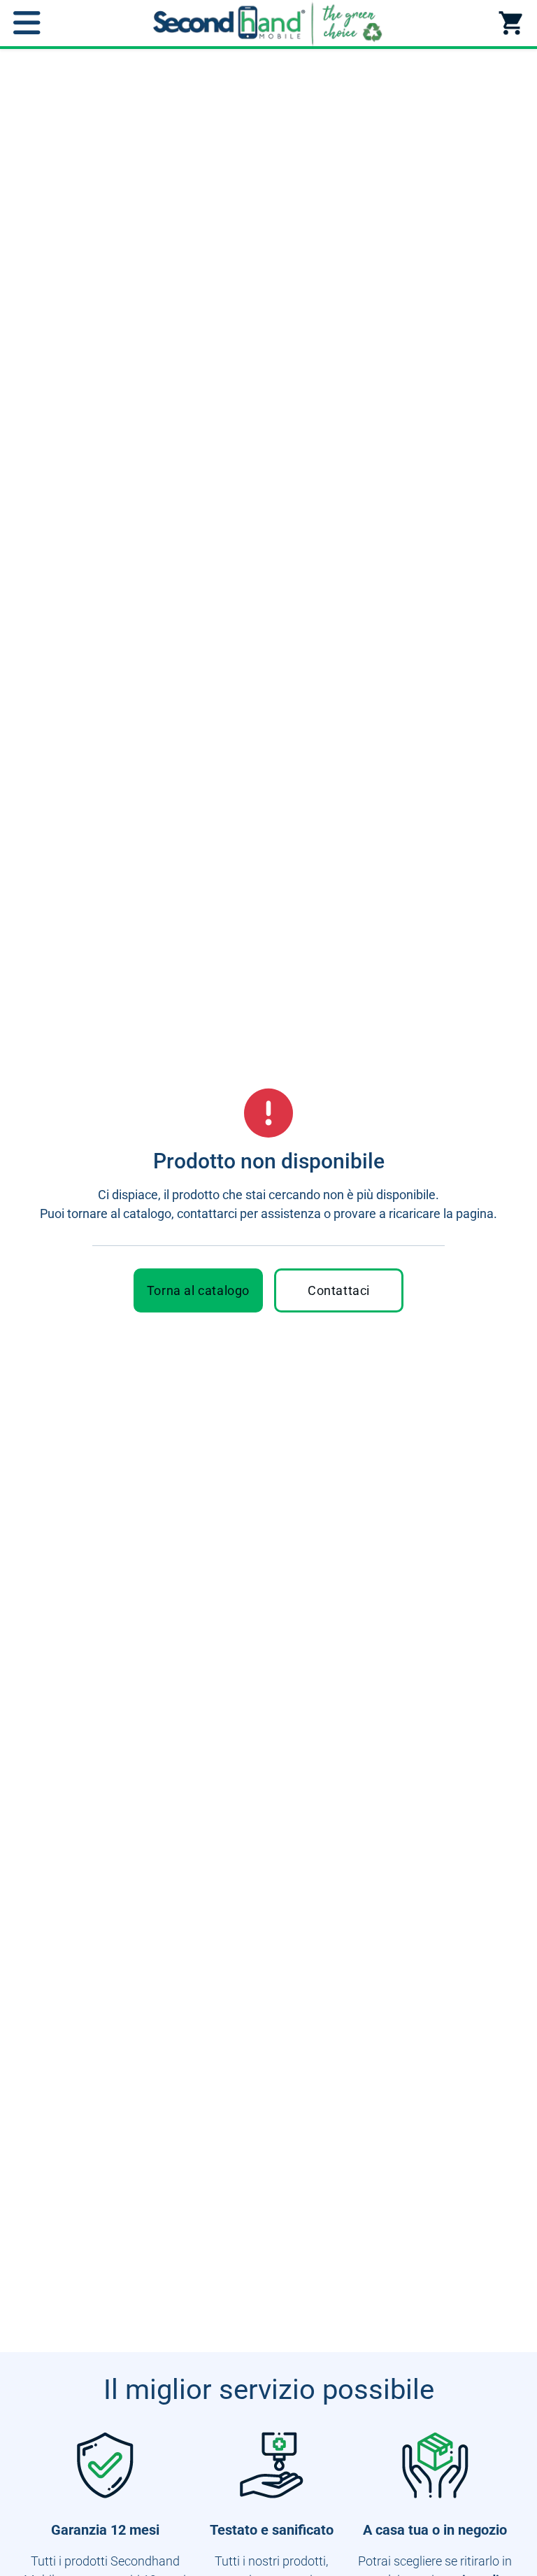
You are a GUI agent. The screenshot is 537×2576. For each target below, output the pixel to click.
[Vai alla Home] (268, 23)
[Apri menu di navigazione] (27, 23)
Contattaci (339, 1290)
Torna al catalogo (198, 1290)
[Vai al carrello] (510, 23)
